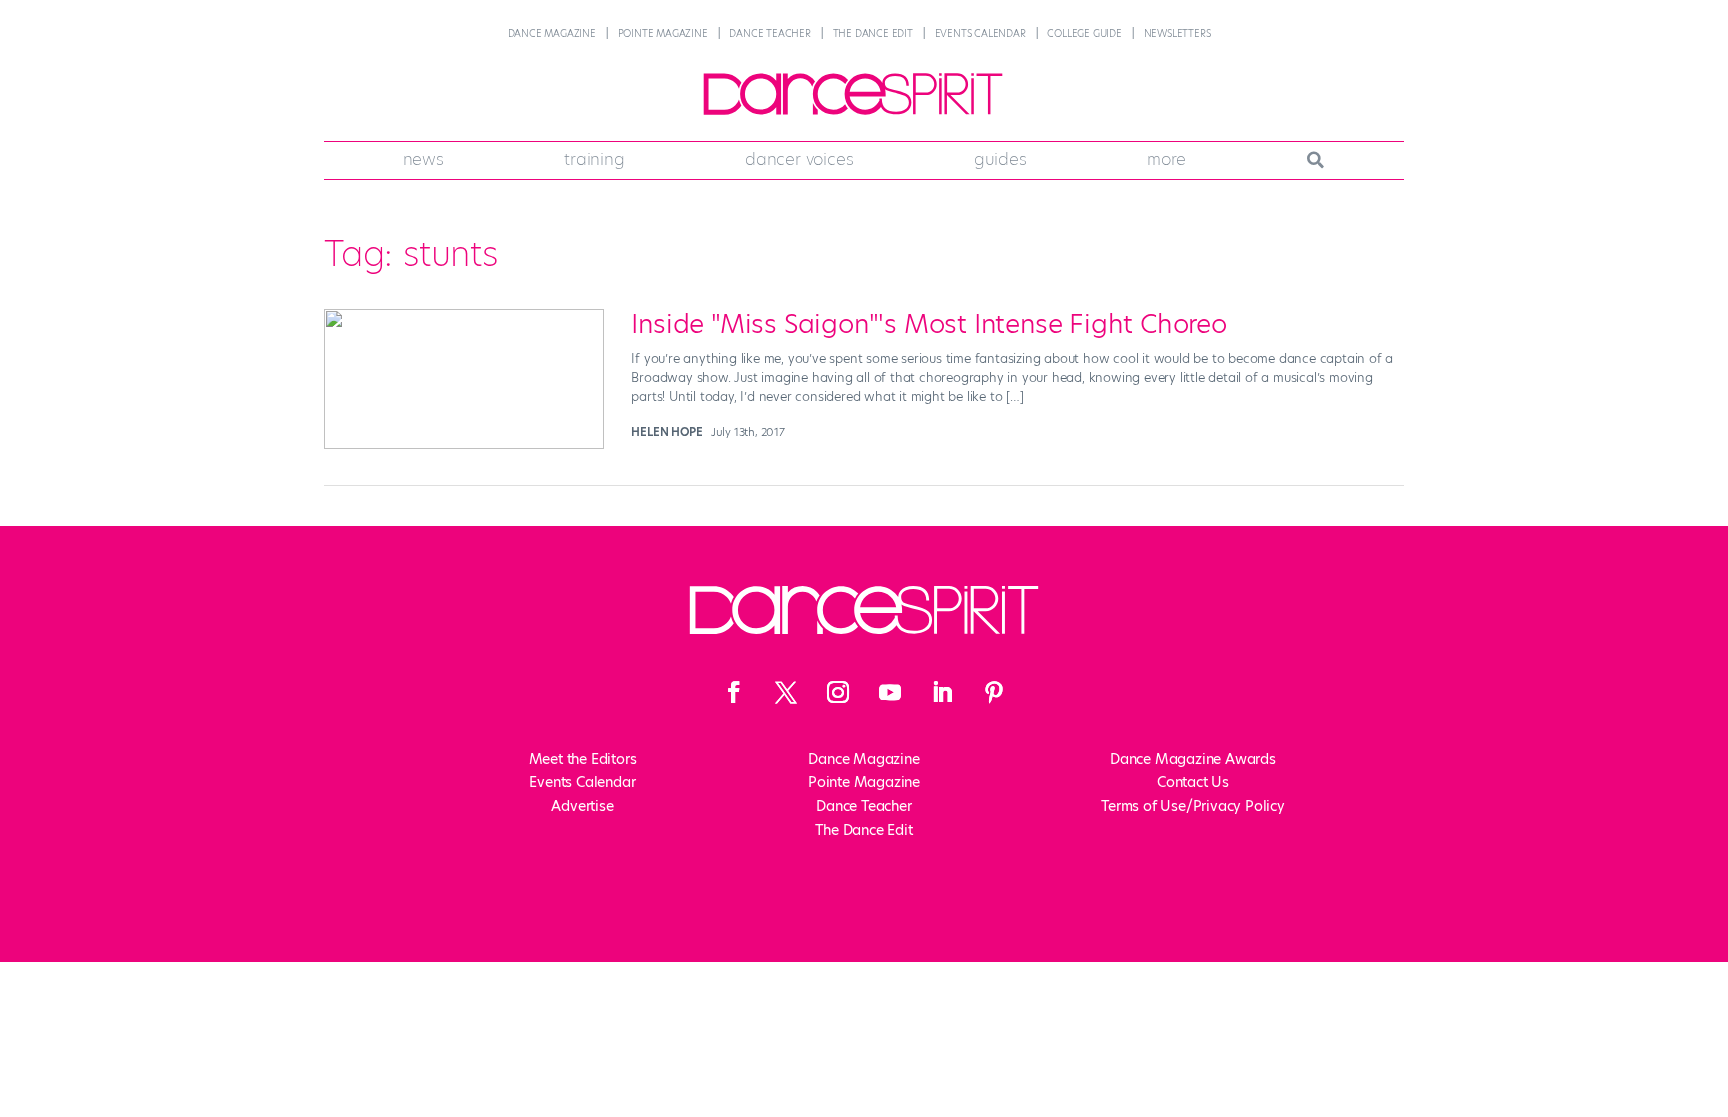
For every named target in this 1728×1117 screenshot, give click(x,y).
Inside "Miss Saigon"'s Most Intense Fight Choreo (928, 324)
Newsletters (1177, 33)
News (423, 159)
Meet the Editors (583, 759)
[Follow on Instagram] (838, 692)
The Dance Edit (873, 33)
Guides (1000, 159)
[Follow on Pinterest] (994, 692)
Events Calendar (980, 33)
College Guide (1084, 33)
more (1166, 159)
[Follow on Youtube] (890, 692)
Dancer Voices (799, 159)
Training (594, 159)
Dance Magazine (552, 33)
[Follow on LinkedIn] (942, 692)
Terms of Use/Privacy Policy (1193, 806)
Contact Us (1193, 782)
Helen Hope (666, 432)
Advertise (582, 806)
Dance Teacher (769, 33)
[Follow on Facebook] (734, 692)
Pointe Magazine (663, 33)
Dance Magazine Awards (1193, 759)
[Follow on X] (786, 692)
